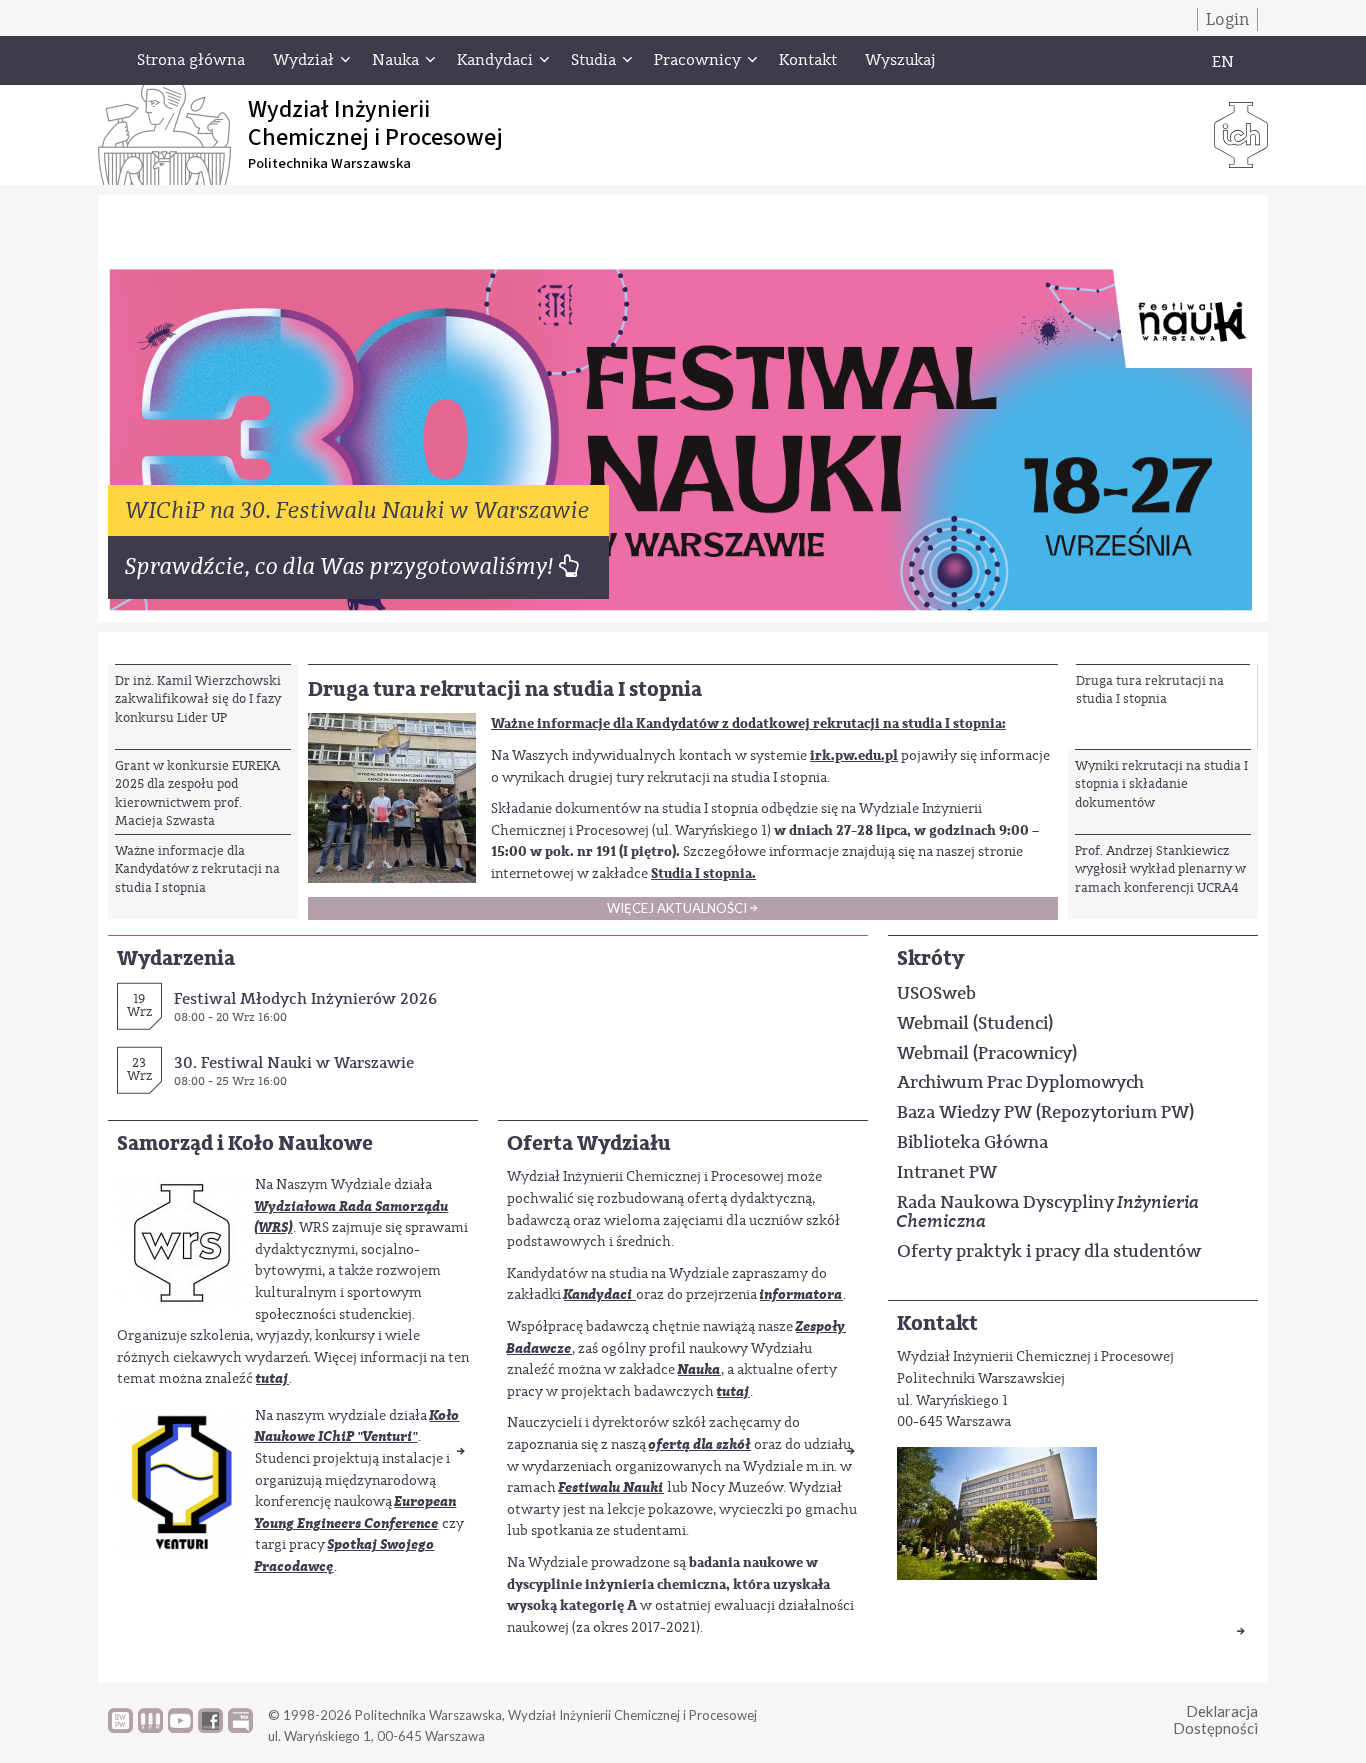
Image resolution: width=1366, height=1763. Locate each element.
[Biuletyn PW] (150, 1728)
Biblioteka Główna (972, 1142)
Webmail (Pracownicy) (987, 1053)
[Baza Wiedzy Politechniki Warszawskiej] (120, 1728)
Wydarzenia (176, 958)
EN (1223, 62)
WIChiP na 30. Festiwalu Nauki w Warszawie (358, 510)
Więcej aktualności (677, 908)
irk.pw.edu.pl (854, 755)
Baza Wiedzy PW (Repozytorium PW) (1045, 1112)
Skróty (930, 958)
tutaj (272, 1378)
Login (1227, 19)
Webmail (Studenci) (975, 1023)
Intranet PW (947, 1172)
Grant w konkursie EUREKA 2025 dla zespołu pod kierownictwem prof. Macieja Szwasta (197, 793)
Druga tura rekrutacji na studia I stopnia (1150, 689)
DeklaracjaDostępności (1215, 1719)
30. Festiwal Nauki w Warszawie (294, 1062)
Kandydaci (598, 1294)
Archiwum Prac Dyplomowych (1020, 1082)
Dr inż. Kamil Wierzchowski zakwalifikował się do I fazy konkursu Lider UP (198, 699)
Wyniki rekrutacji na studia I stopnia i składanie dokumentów (1161, 784)
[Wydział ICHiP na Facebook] (210, 1728)
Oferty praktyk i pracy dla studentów (1049, 1251)
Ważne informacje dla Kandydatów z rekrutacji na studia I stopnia (197, 869)
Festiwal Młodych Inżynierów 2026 (305, 998)
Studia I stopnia (701, 873)
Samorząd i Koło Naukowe (245, 1143)
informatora (801, 1294)
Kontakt (937, 1323)
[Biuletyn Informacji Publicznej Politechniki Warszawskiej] (240, 1728)
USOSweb (936, 993)
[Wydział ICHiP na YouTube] (180, 1728)
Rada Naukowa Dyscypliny (1048, 1212)
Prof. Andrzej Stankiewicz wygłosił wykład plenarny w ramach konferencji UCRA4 (1160, 869)
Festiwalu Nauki (611, 1487)
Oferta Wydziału (589, 1143)
